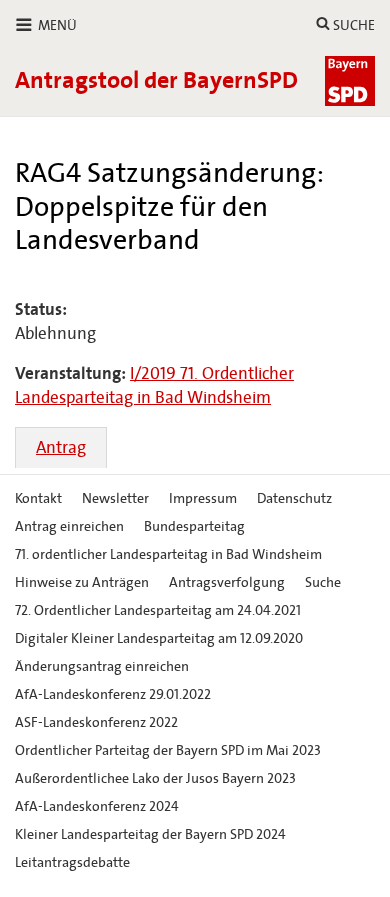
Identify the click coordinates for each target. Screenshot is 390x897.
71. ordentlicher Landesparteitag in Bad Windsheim (168, 554)
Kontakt (38, 498)
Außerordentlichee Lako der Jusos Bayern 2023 (155, 778)
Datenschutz (294, 498)
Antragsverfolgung (227, 582)
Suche (323, 582)
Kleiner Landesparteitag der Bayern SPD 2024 (150, 834)
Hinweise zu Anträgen (82, 582)
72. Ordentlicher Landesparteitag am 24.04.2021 (158, 610)
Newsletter (115, 498)
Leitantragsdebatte (72, 862)
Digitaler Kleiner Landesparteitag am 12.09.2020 (159, 638)
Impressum (203, 498)
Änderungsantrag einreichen (102, 666)
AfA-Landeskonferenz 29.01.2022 (113, 694)
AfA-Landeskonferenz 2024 (97, 806)
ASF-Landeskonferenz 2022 (96, 722)
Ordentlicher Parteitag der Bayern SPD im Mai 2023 (168, 750)
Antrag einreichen (69, 526)
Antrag (61, 447)
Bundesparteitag (194, 526)
